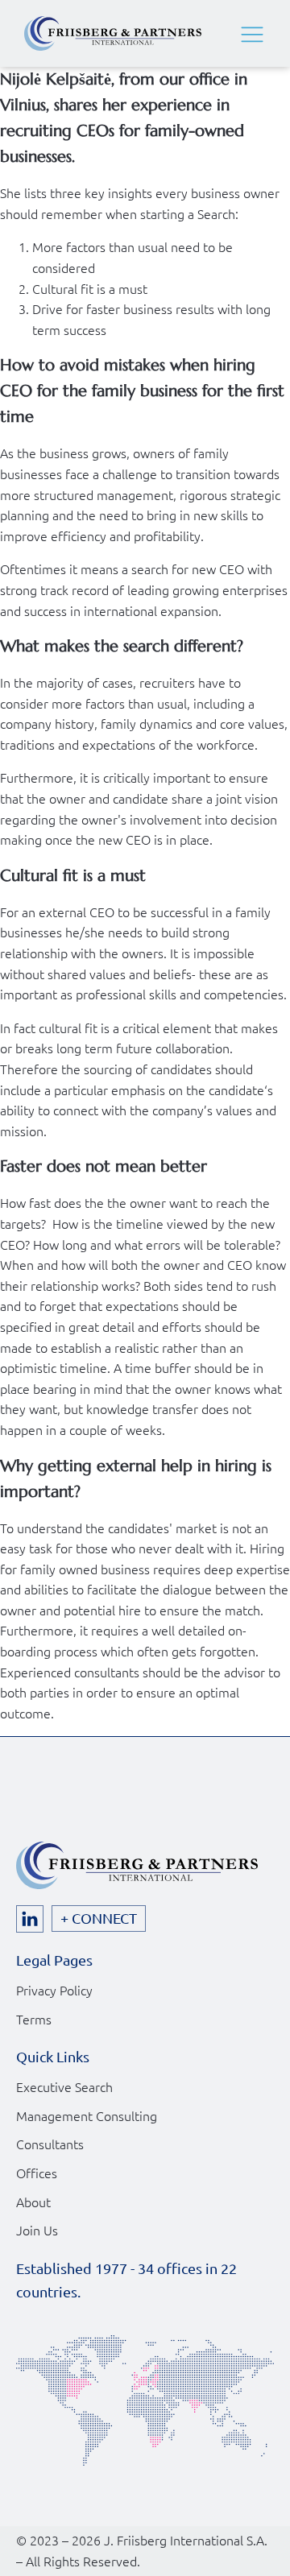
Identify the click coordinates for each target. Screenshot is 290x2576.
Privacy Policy (54, 1990)
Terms (34, 2019)
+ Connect (99, 1918)
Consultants (50, 2144)
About (33, 2202)
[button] (252, 34)
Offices (37, 2173)
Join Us (37, 2230)
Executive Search (64, 2086)
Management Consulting (87, 2115)
